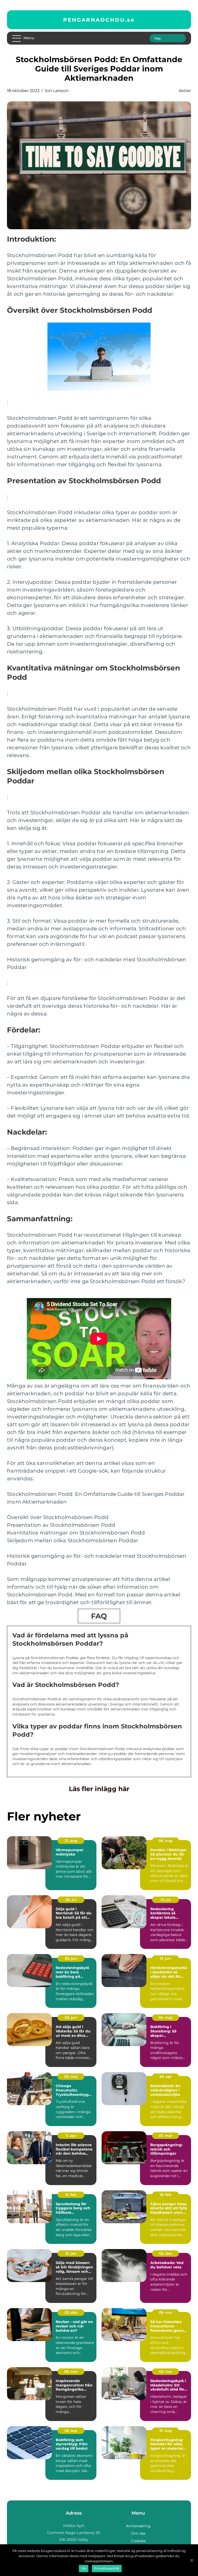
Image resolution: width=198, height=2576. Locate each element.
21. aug (71, 1841)
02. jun (71, 2017)
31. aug (166, 2431)
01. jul (166, 1900)
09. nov (166, 2312)
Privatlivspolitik (107, 2568)
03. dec (71, 2312)
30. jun (71, 1958)
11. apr (71, 2136)
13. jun (166, 1958)
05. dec (166, 2253)
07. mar (166, 2136)
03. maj (71, 2077)
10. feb (166, 2195)
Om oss (138, 2533)
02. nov (166, 2372)
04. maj (166, 2017)
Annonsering (138, 2526)
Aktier (185, 91)
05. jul (71, 1900)
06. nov (71, 2372)
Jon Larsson (57, 91)
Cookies (138, 2541)
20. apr (166, 2077)
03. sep (71, 2431)
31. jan (71, 2253)
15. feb (71, 2195)
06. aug (166, 1841)
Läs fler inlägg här (99, 1789)
